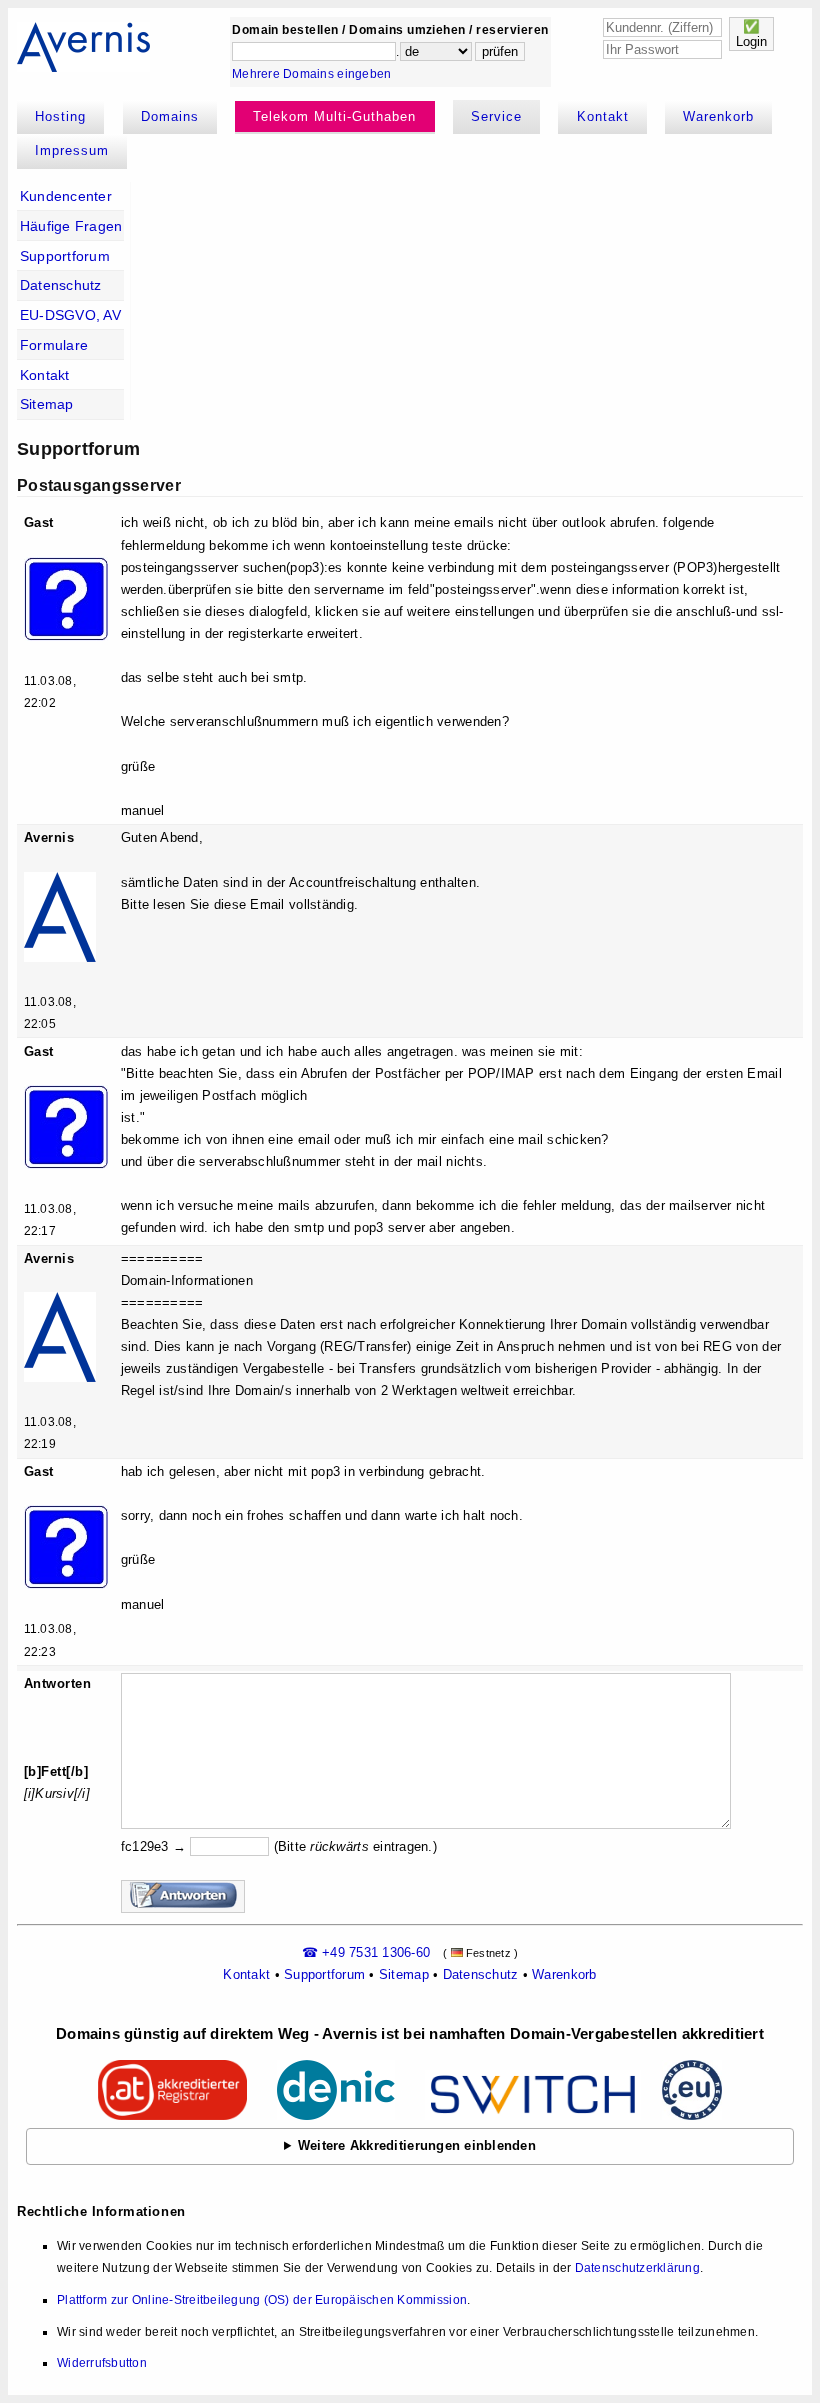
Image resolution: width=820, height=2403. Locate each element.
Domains (170, 116)
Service (496, 116)
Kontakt (603, 116)
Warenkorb (718, 116)
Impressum (72, 150)
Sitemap (47, 404)
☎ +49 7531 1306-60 (366, 1952)
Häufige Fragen (71, 226)
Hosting (60, 116)
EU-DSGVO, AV (70, 315)
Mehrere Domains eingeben (311, 74)
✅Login (751, 34)
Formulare (54, 345)
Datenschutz (61, 285)
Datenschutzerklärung (637, 2268)
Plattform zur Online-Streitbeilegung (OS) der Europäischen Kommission (262, 2300)
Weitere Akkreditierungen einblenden (417, 2145)
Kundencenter (66, 196)
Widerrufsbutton (102, 2363)
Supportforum (65, 256)
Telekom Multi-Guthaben (334, 116)
